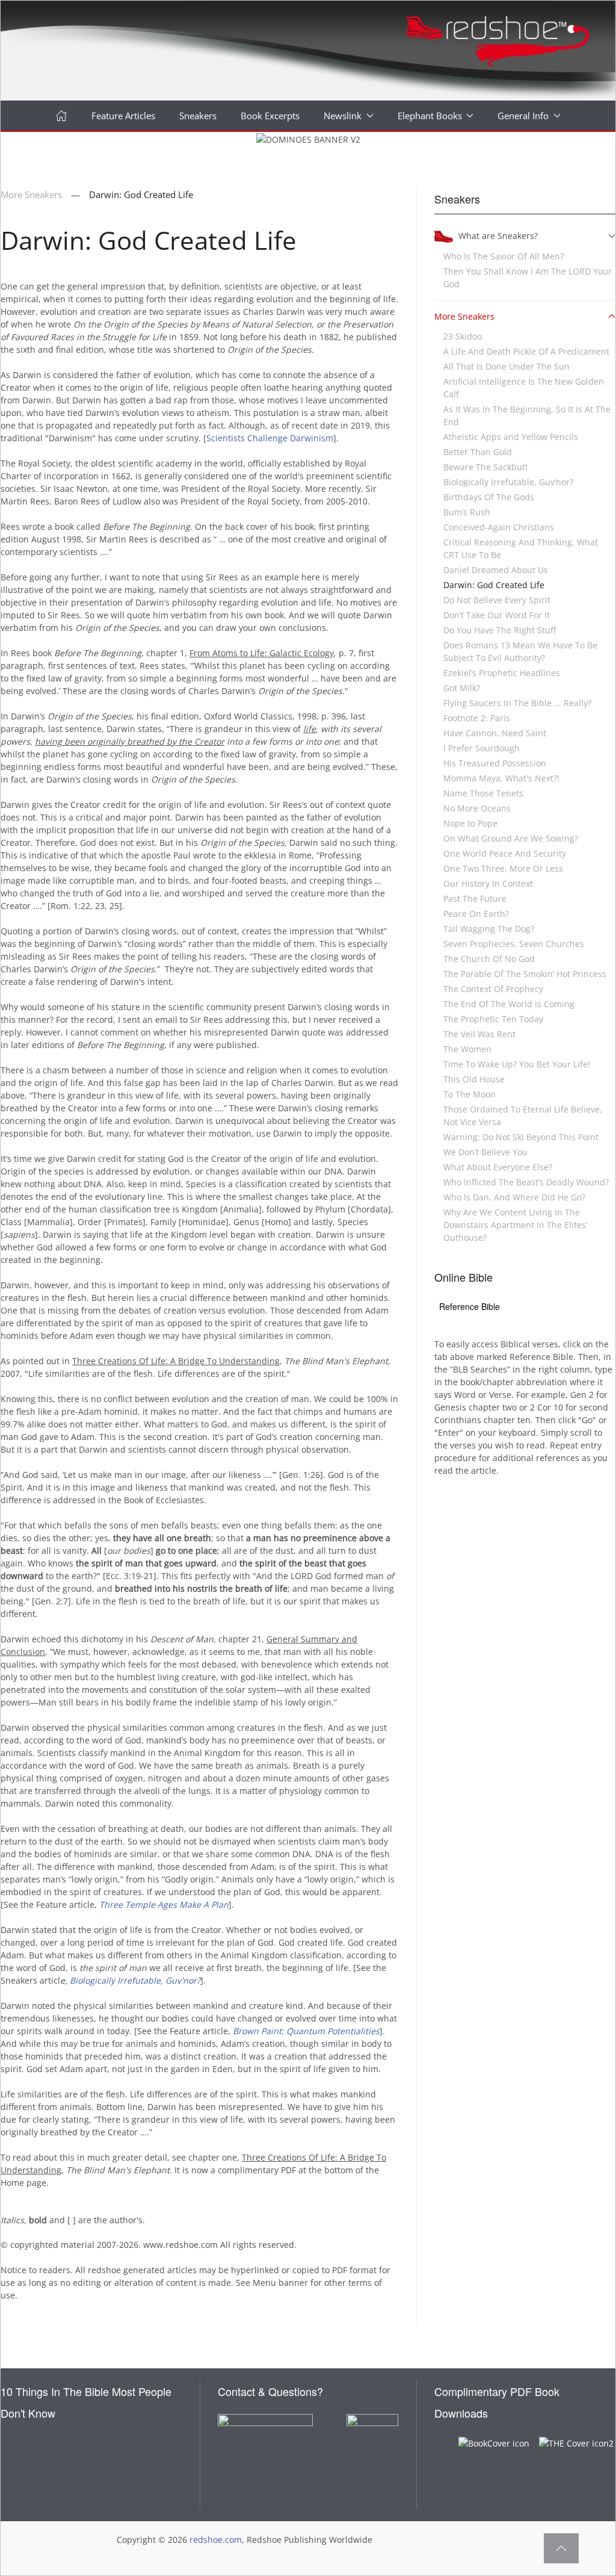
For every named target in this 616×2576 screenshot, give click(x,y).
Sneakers (198, 116)
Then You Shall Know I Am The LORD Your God (528, 278)
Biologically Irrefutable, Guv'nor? (135, 1980)
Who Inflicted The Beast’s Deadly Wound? (526, 1182)
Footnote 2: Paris (477, 718)
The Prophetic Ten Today (493, 1019)
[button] (561, 2548)
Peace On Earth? (476, 914)
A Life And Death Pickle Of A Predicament (526, 351)
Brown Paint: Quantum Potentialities (306, 2031)
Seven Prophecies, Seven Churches (514, 944)
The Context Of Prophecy (493, 989)
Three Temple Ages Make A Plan (164, 1904)
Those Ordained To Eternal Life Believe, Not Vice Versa (523, 1116)
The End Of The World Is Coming (509, 1004)
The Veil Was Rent (479, 1034)
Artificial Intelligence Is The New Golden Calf (524, 388)
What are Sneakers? (498, 236)
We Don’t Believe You (485, 1152)
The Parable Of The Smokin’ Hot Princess (525, 974)
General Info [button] (523, 116)
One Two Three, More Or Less (503, 868)
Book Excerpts (270, 116)
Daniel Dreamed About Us (496, 570)
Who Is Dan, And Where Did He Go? (514, 1197)
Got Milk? (462, 688)
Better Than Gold (478, 452)
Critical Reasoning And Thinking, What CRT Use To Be (521, 548)
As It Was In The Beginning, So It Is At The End (527, 415)
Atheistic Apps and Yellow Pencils (511, 437)
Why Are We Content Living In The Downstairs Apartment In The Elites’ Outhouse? (515, 1225)
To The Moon (470, 1094)
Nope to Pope (470, 823)
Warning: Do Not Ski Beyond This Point (521, 1137)
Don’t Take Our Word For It (497, 615)
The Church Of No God (489, 959)
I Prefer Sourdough (482, 748)
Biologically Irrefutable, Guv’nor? (508, 482)
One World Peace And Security (505, 853)
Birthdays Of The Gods (489, 497)
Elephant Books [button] (430, 116)
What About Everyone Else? (498, 1167)
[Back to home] (308, 51)
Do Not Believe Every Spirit (497, 600)
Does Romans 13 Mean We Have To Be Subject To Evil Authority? (520, 651)
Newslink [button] (343, 116)
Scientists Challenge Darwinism (270, 438)
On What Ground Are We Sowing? (511, 838)
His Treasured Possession (495, 763)
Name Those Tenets (483, 793)
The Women (467, 1049)
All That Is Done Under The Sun (507, 366)
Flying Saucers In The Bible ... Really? (517, 703)
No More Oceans (477, 808)
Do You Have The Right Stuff (500, 630)
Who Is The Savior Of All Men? (504, 256)
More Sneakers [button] (464, 316)
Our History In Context (488, 883)
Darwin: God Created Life (494, 585)
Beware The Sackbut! (485, 467)
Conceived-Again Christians (499, 527)
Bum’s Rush (467, 512)
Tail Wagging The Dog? (489, 929)
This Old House (474, 1079)
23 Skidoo (463, 336)
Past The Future (475, 898)
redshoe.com (216, 2540)
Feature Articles (123, 116)
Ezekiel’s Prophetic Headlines (502, 673)
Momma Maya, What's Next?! (501, 778)
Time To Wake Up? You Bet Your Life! (517, 1064)
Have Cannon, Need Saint (495, 733)
